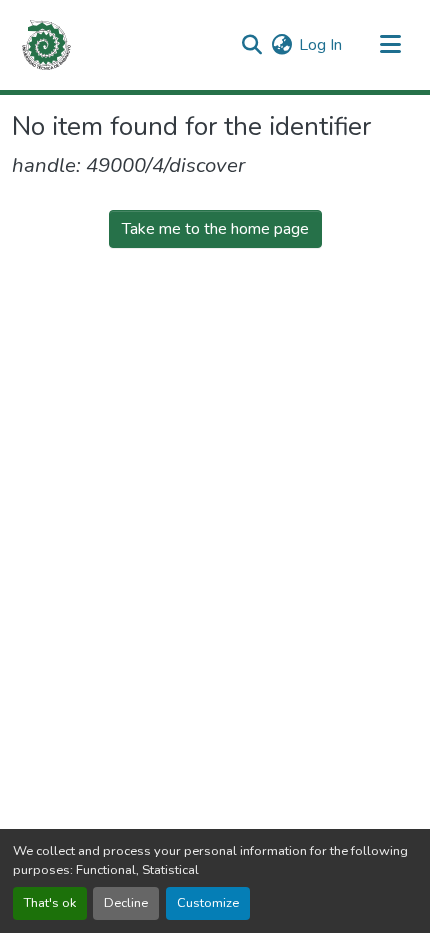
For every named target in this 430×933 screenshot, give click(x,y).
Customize (208, 903)
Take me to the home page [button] (215, 229)
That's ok (50, 903)
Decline (126, 903)
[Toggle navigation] (390, 45)
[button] (46, 45)
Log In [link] (320, 45)
